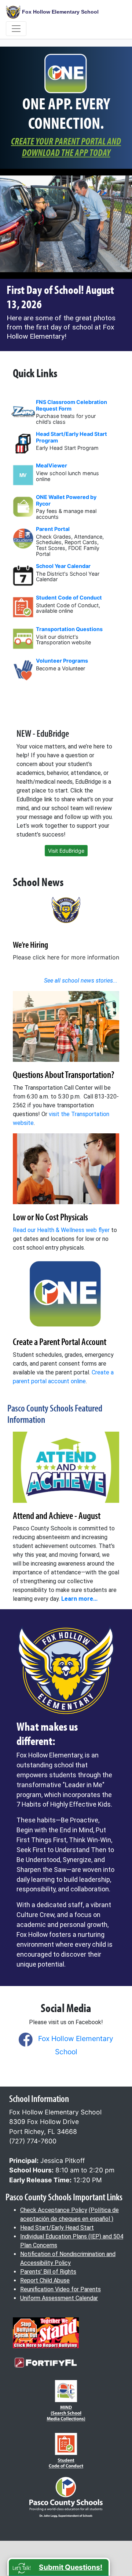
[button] (59, 2567)
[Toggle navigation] (16, 29)
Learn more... (79, 1599)
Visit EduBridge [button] (66, 851)
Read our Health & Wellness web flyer (61, 1230)
